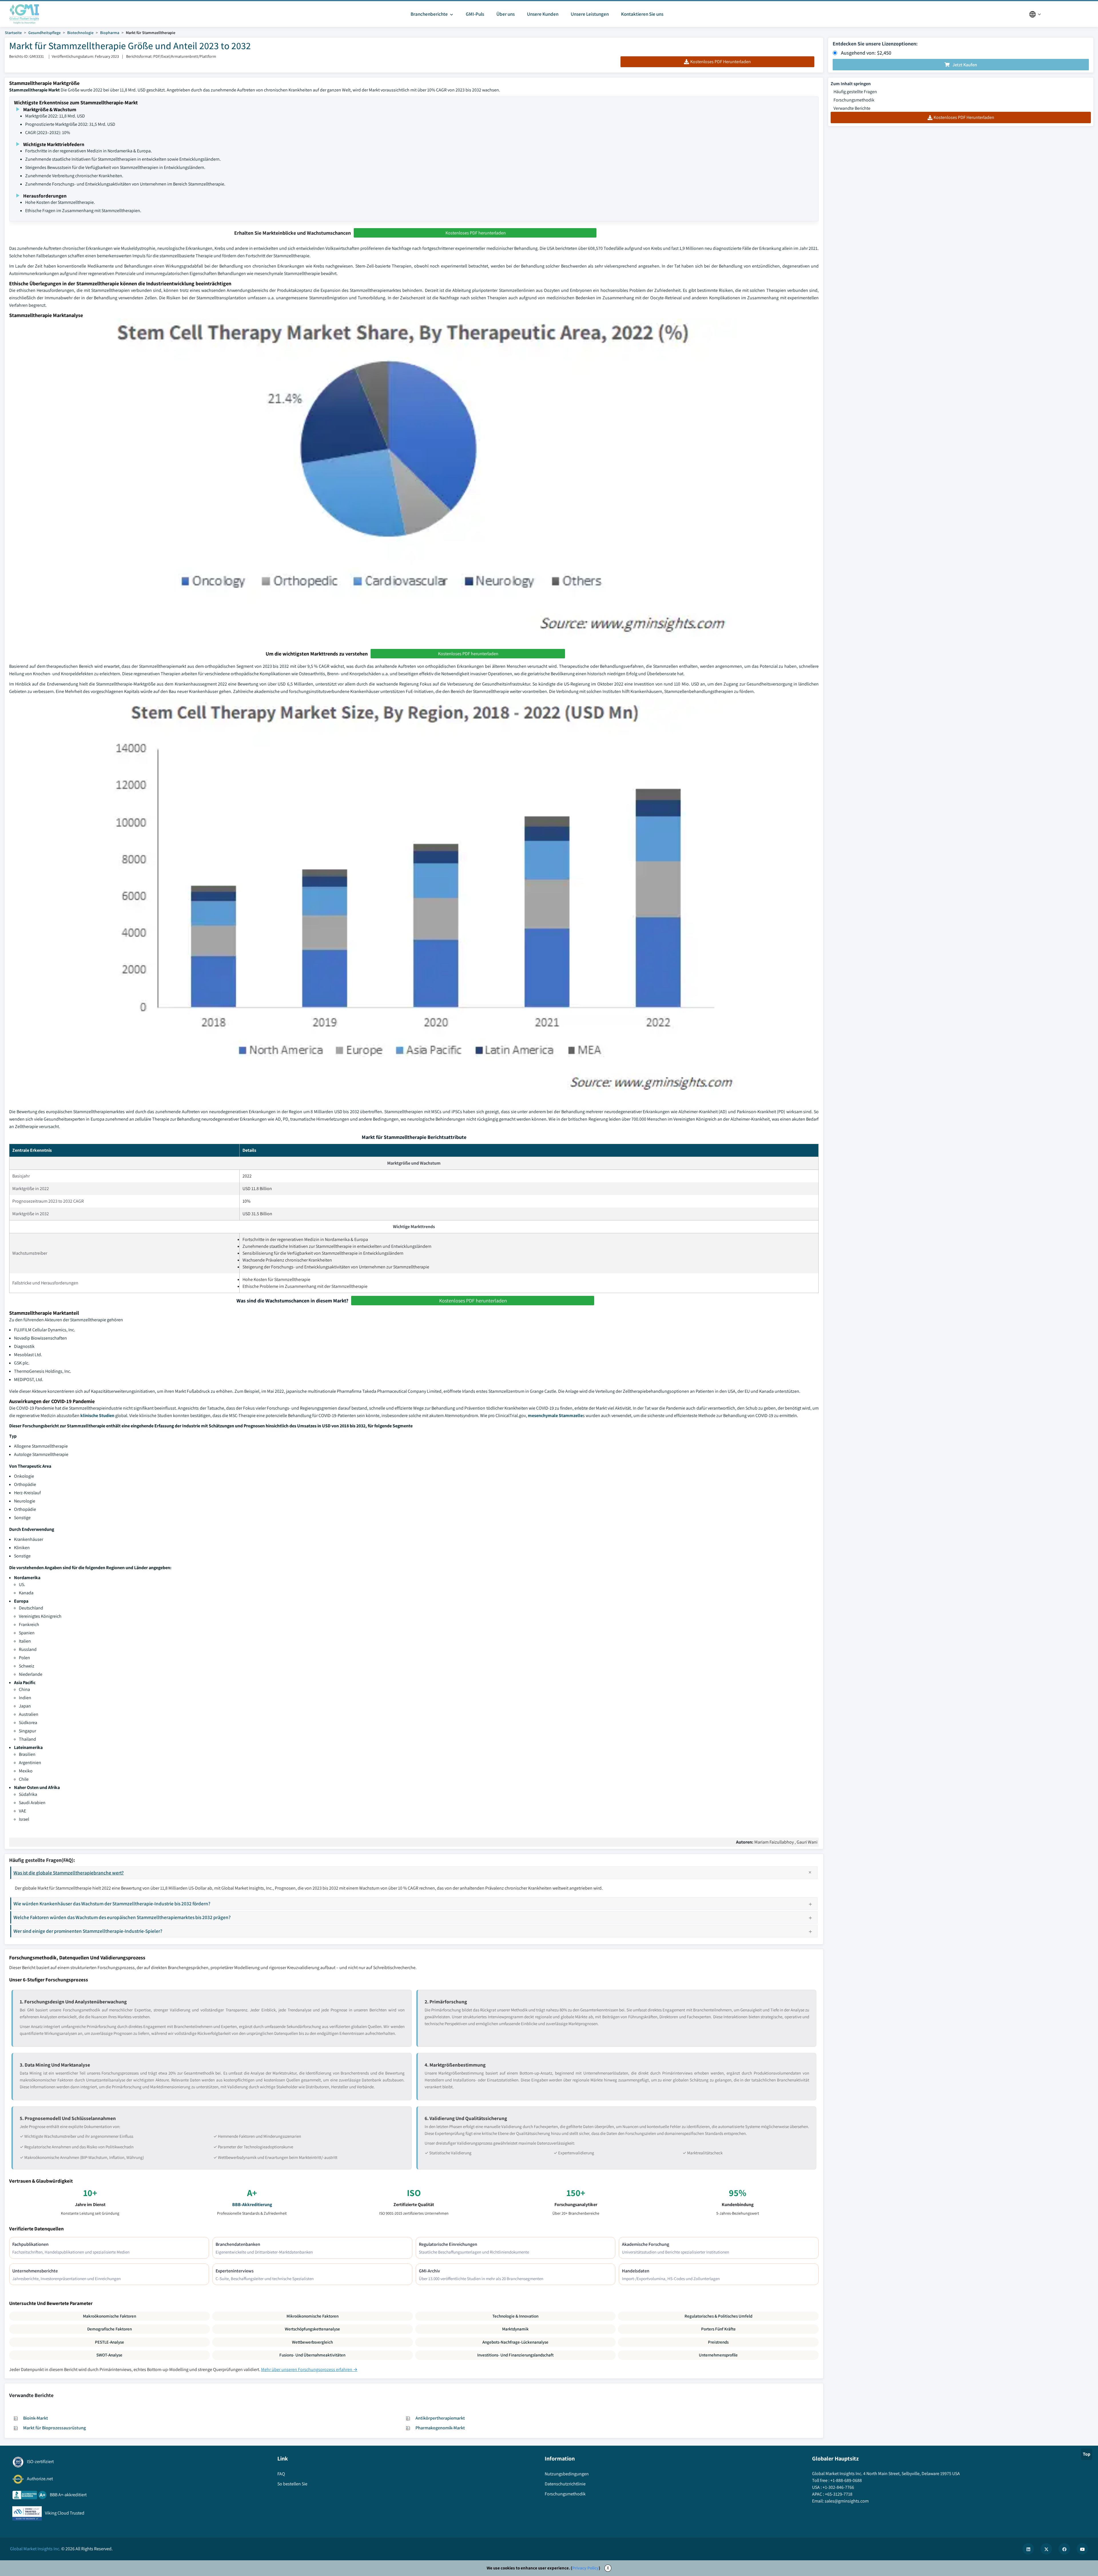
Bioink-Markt (36, 2418)
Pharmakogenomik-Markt (440, 2428)
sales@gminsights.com (847, 2501)
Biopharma (110, 33)
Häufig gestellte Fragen (855, 92)
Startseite (13, 33)
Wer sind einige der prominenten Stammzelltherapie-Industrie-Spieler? (88, 1931)
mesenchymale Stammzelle (555, 1415)
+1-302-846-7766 (838, 2487)
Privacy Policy (585, 2568)
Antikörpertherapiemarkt (440, 2418)
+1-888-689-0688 (846, 2480)
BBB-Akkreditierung (252, 2205)
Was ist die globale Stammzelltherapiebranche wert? (69, 1873)
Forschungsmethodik (854, 100)
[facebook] (1064, 2549)
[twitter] (1046, 2549)
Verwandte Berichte (852, 108)
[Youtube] (1082, 2549)
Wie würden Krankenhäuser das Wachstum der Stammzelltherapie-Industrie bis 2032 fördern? (112, 1903)
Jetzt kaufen (965, 65)
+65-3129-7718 (839, 2494)
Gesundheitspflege (44, 33)
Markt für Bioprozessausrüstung (54, 2428)
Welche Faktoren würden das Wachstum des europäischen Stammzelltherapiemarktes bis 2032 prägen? (122, 1917)
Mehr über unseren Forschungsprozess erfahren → (309, 2369)
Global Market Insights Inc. (35, 2549)
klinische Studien (97, 1415)
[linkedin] (1028, 2549)
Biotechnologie (80, 33)
